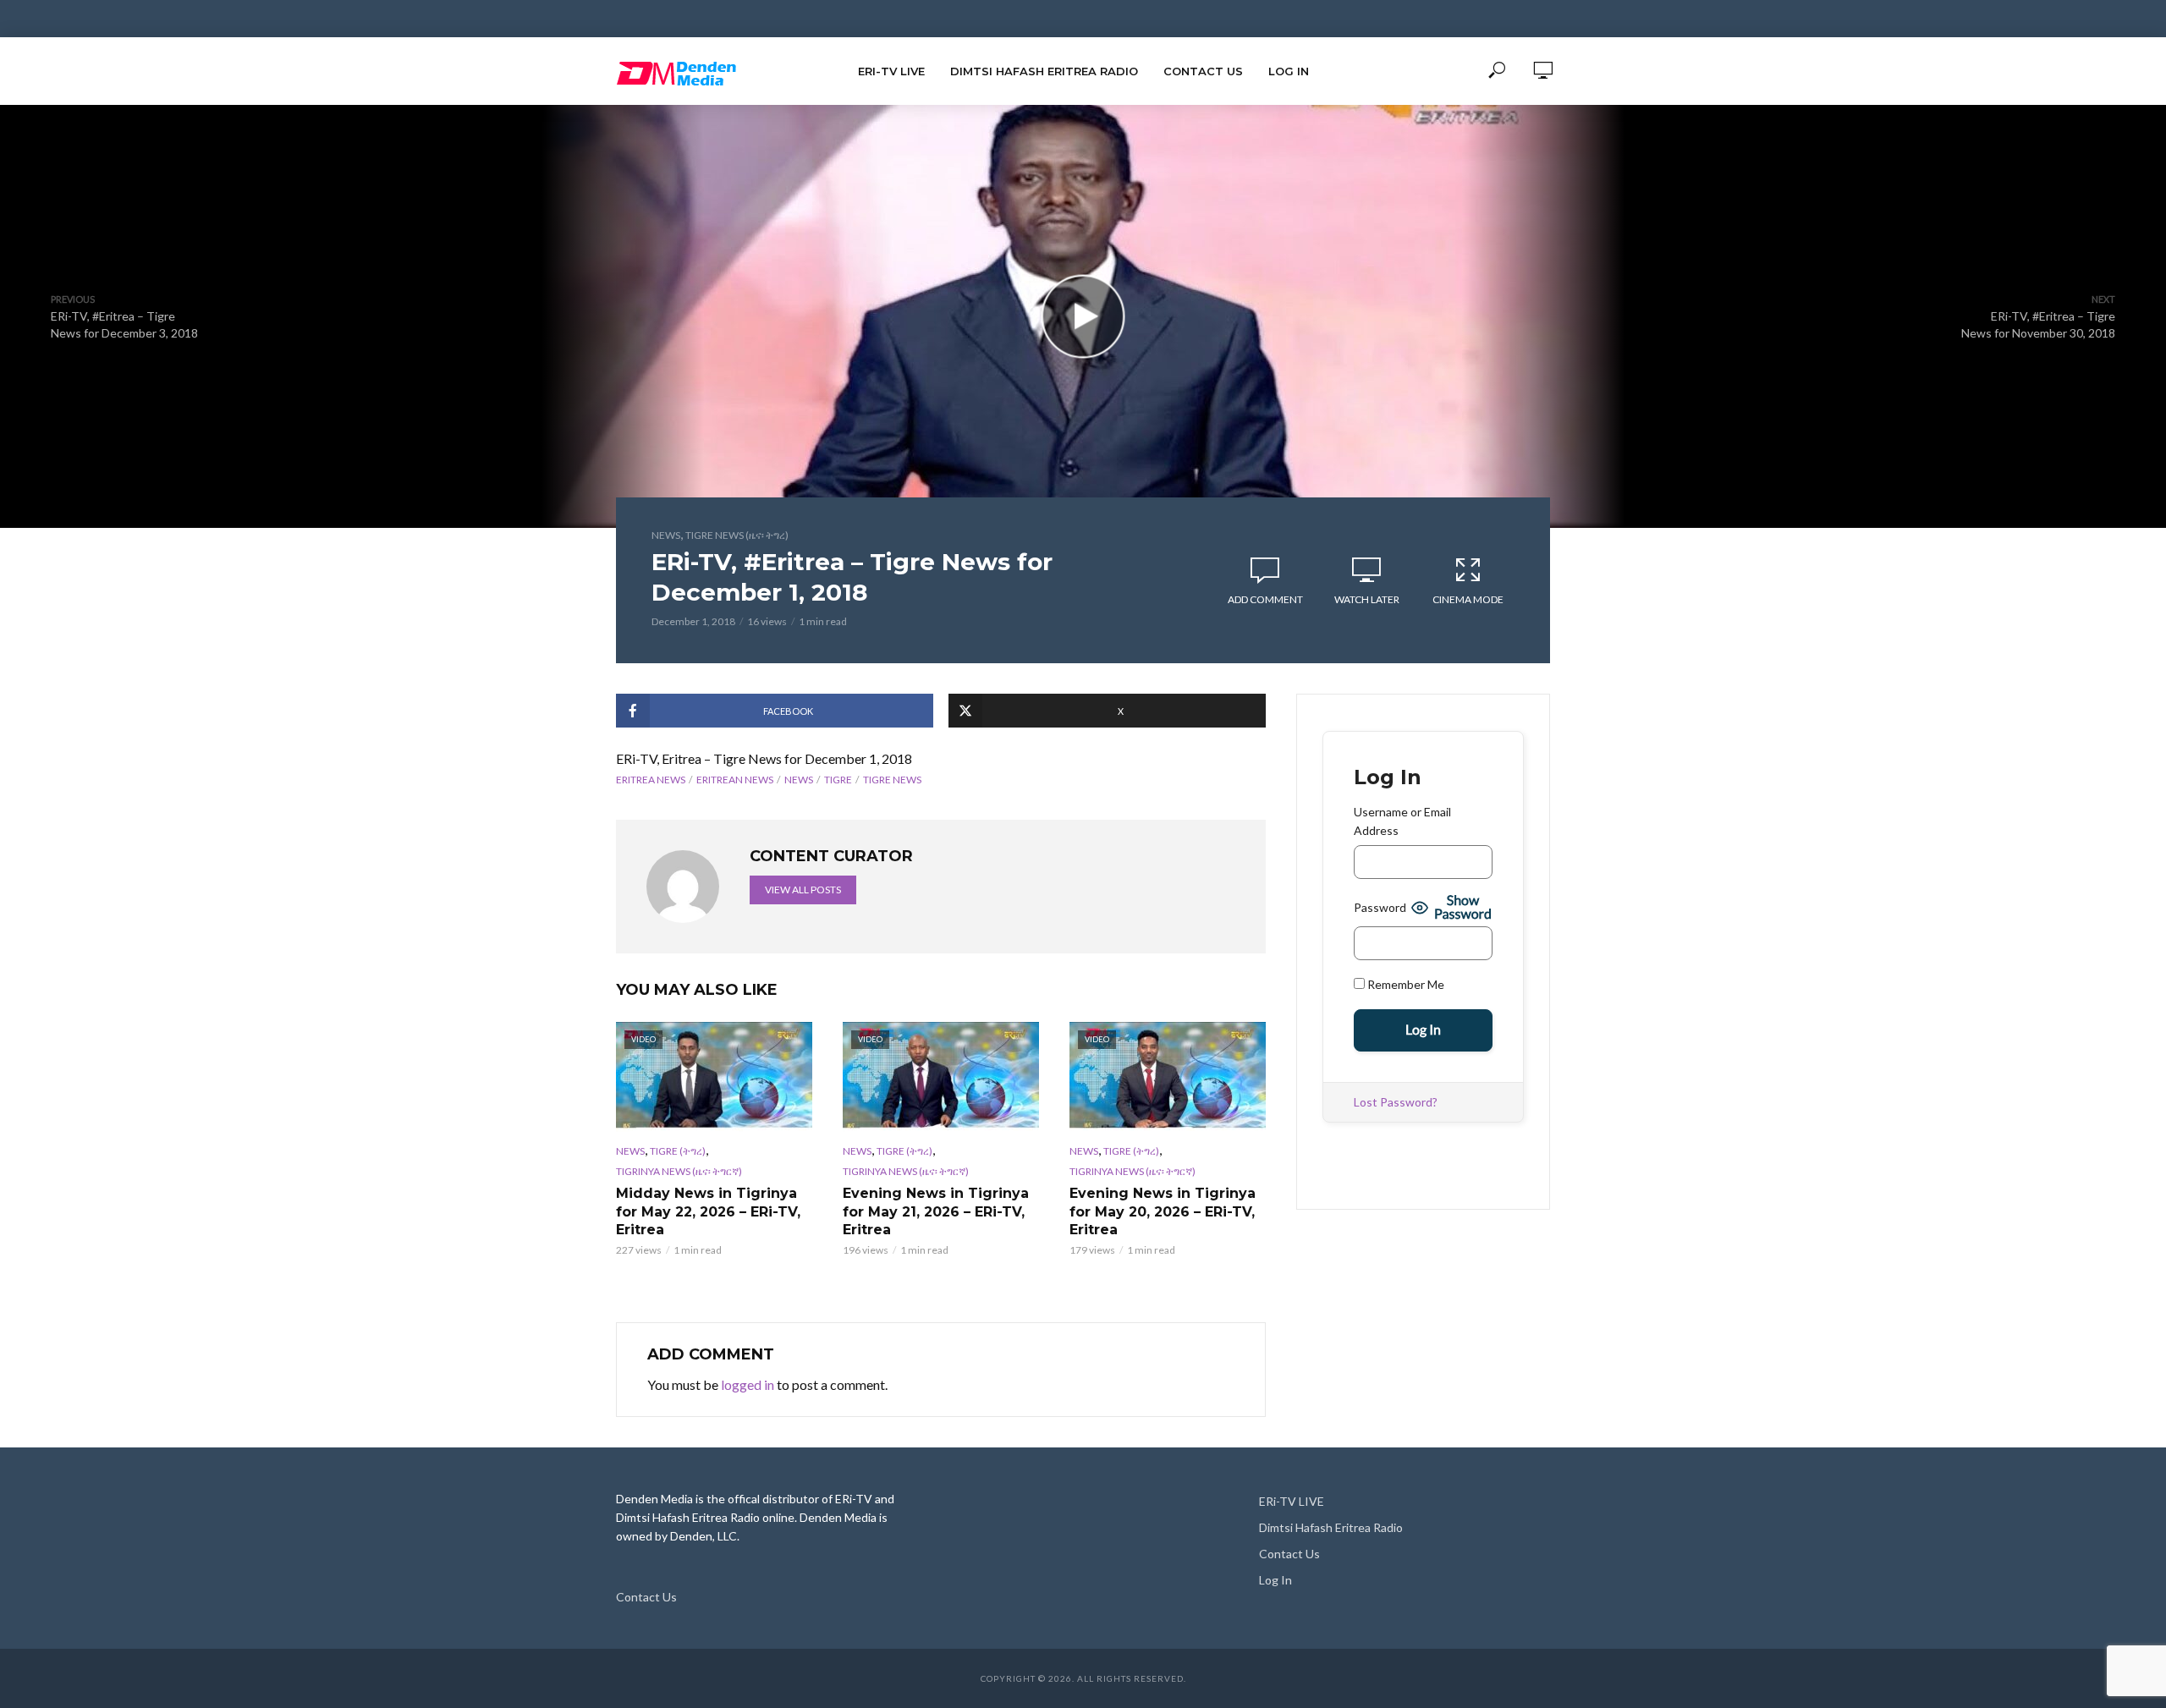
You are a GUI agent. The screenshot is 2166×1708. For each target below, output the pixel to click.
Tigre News (892, 780)
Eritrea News (651, 780)
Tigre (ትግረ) (678, 1151)
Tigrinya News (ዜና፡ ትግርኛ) (679, 1171)
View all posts (803, 890)
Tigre (838, 780)
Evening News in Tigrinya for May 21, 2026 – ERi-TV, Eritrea (936, 1211)
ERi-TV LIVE (891, 71)
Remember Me (1405, 984)
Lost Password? (1396, 1102)
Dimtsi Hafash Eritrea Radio (1044, 71)
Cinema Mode (1468, 599)
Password (1380, 907)
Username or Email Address (1402, 821)
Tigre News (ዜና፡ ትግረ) (737, 535)
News (666, 535)
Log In (1289, 71)
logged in (748, 1384)
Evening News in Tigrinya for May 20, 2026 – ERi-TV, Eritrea (1163, 1211)
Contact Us (1203, 71)
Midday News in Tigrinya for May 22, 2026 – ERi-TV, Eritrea (708, 1211)
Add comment (1265, 599)
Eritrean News (735, 780)
